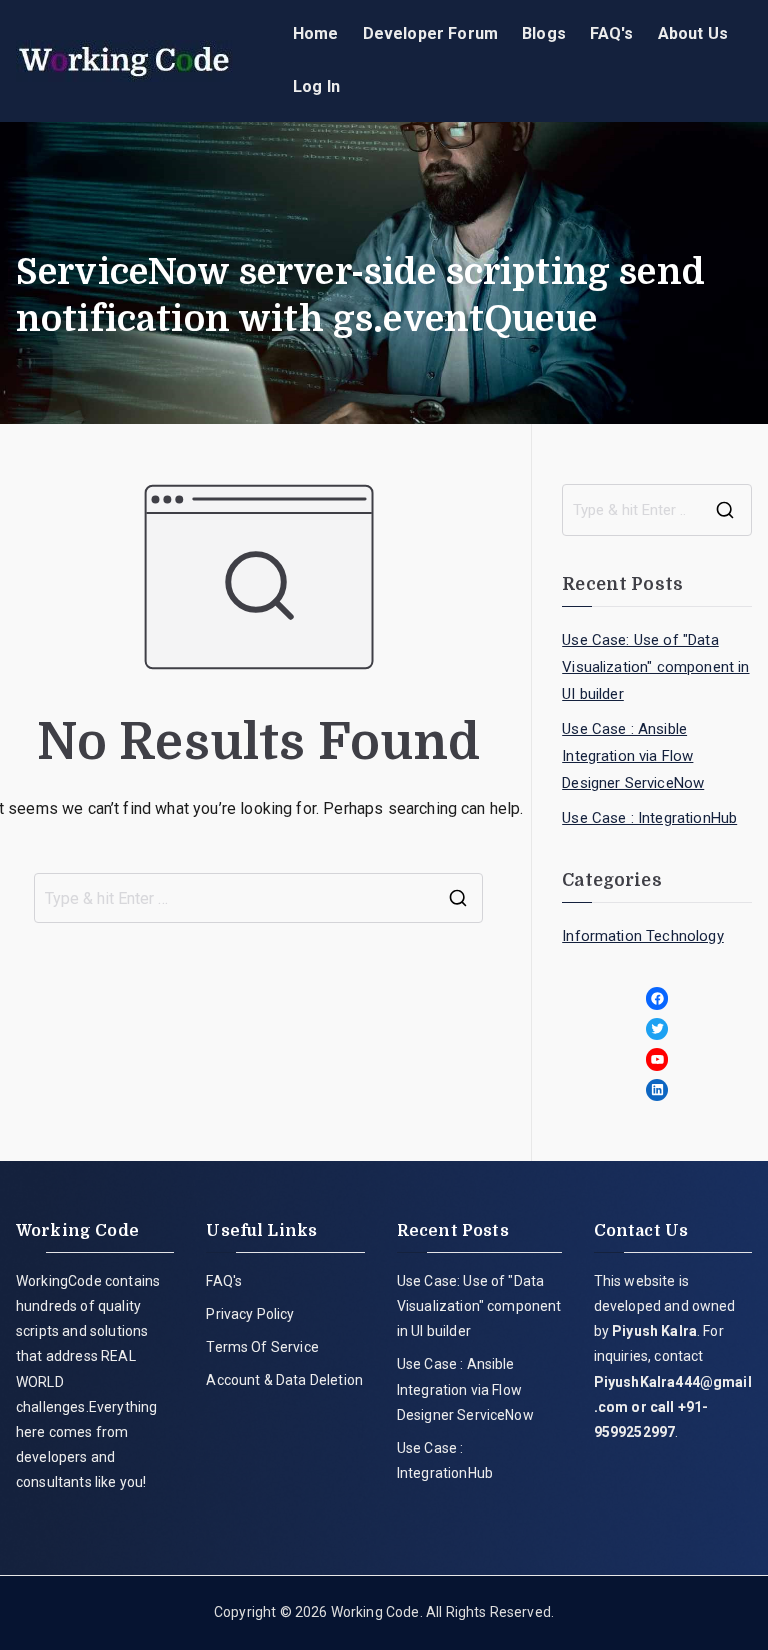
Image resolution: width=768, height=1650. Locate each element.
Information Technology (643, 936)
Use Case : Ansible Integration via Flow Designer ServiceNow (633, 756)
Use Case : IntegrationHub (649, 818)
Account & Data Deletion (284, 1380)
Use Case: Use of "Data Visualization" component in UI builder (655, 667)
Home (316, 33)
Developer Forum (430, 33)
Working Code (375, 1612)
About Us (693, 33)
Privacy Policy (250, 1314)
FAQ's (612, 33)
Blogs (544, 33)
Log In (316, 86)
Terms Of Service (262, 1347)
